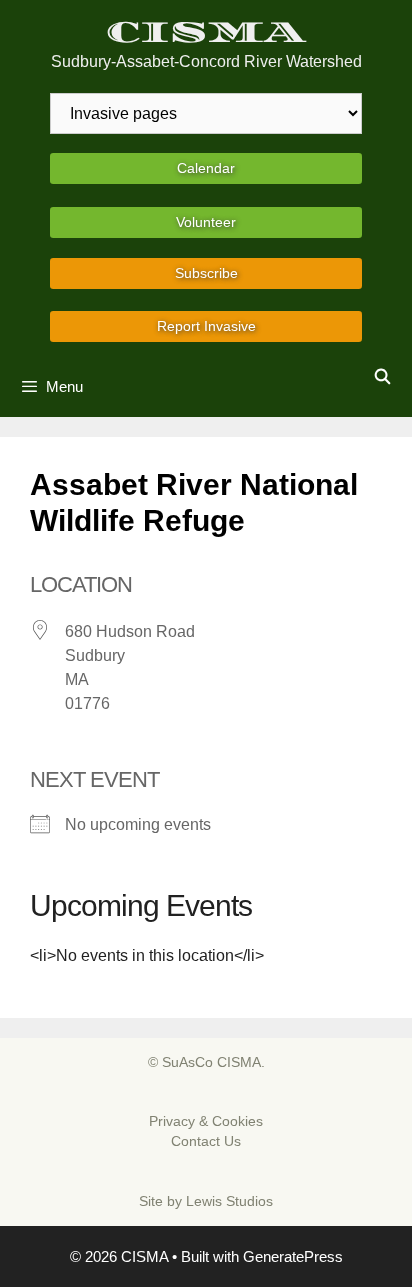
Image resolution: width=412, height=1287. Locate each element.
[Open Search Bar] (382, 377)
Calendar (206, 168)
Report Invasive (206, 326)
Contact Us (206, 1141)
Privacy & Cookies (206, 1121)
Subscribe (206, 273)
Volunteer (206, 222)
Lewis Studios (229, 1201)
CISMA (206, 32)
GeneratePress (293, 1256)
